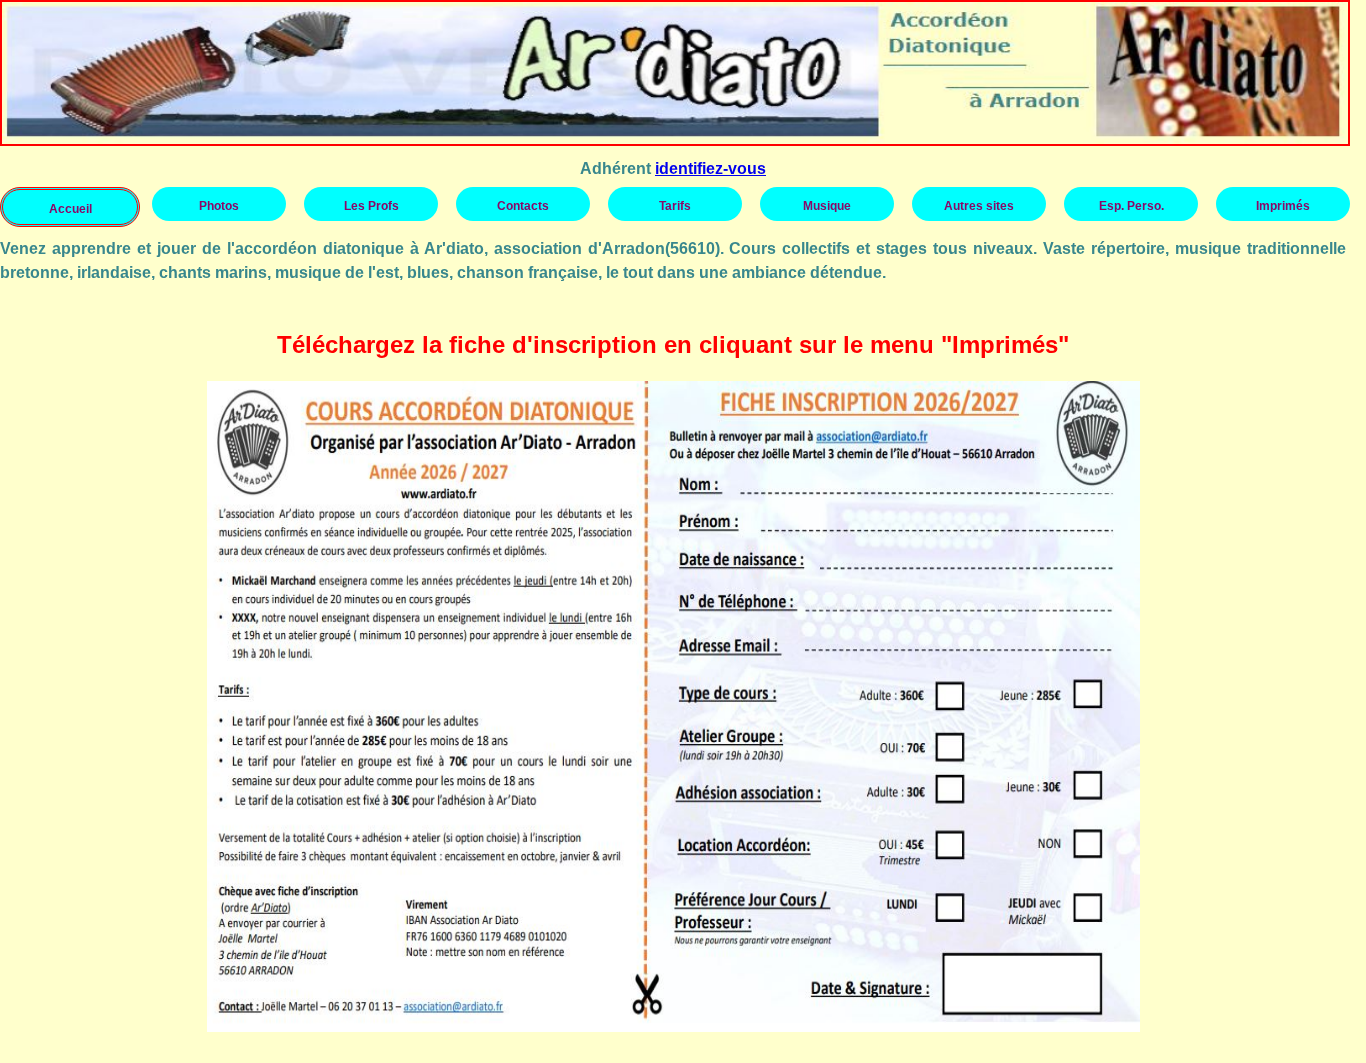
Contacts (523, 206)
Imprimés (1283, 206)
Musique (827, 206)
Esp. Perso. (1131, 206)
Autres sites (979, 206)
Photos (219, 206)
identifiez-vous (710, 168)
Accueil (70, 209)
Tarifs (675, 206)
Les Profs (371, 206)
